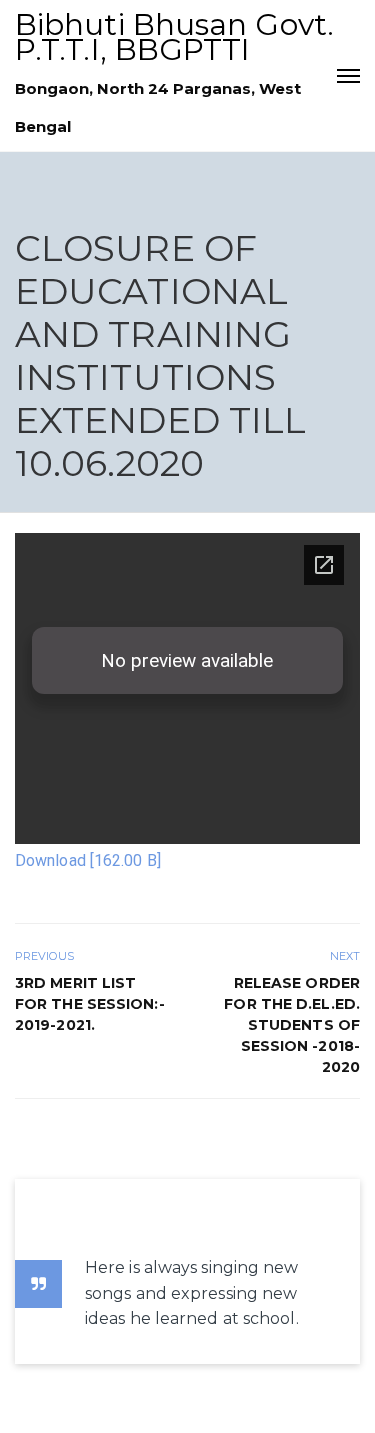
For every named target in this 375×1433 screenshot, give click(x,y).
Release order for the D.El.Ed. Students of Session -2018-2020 (292, 1025)
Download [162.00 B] (88, 860)
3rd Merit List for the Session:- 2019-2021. (90, 1004)
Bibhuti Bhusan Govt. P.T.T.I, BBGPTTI (174, 37)
